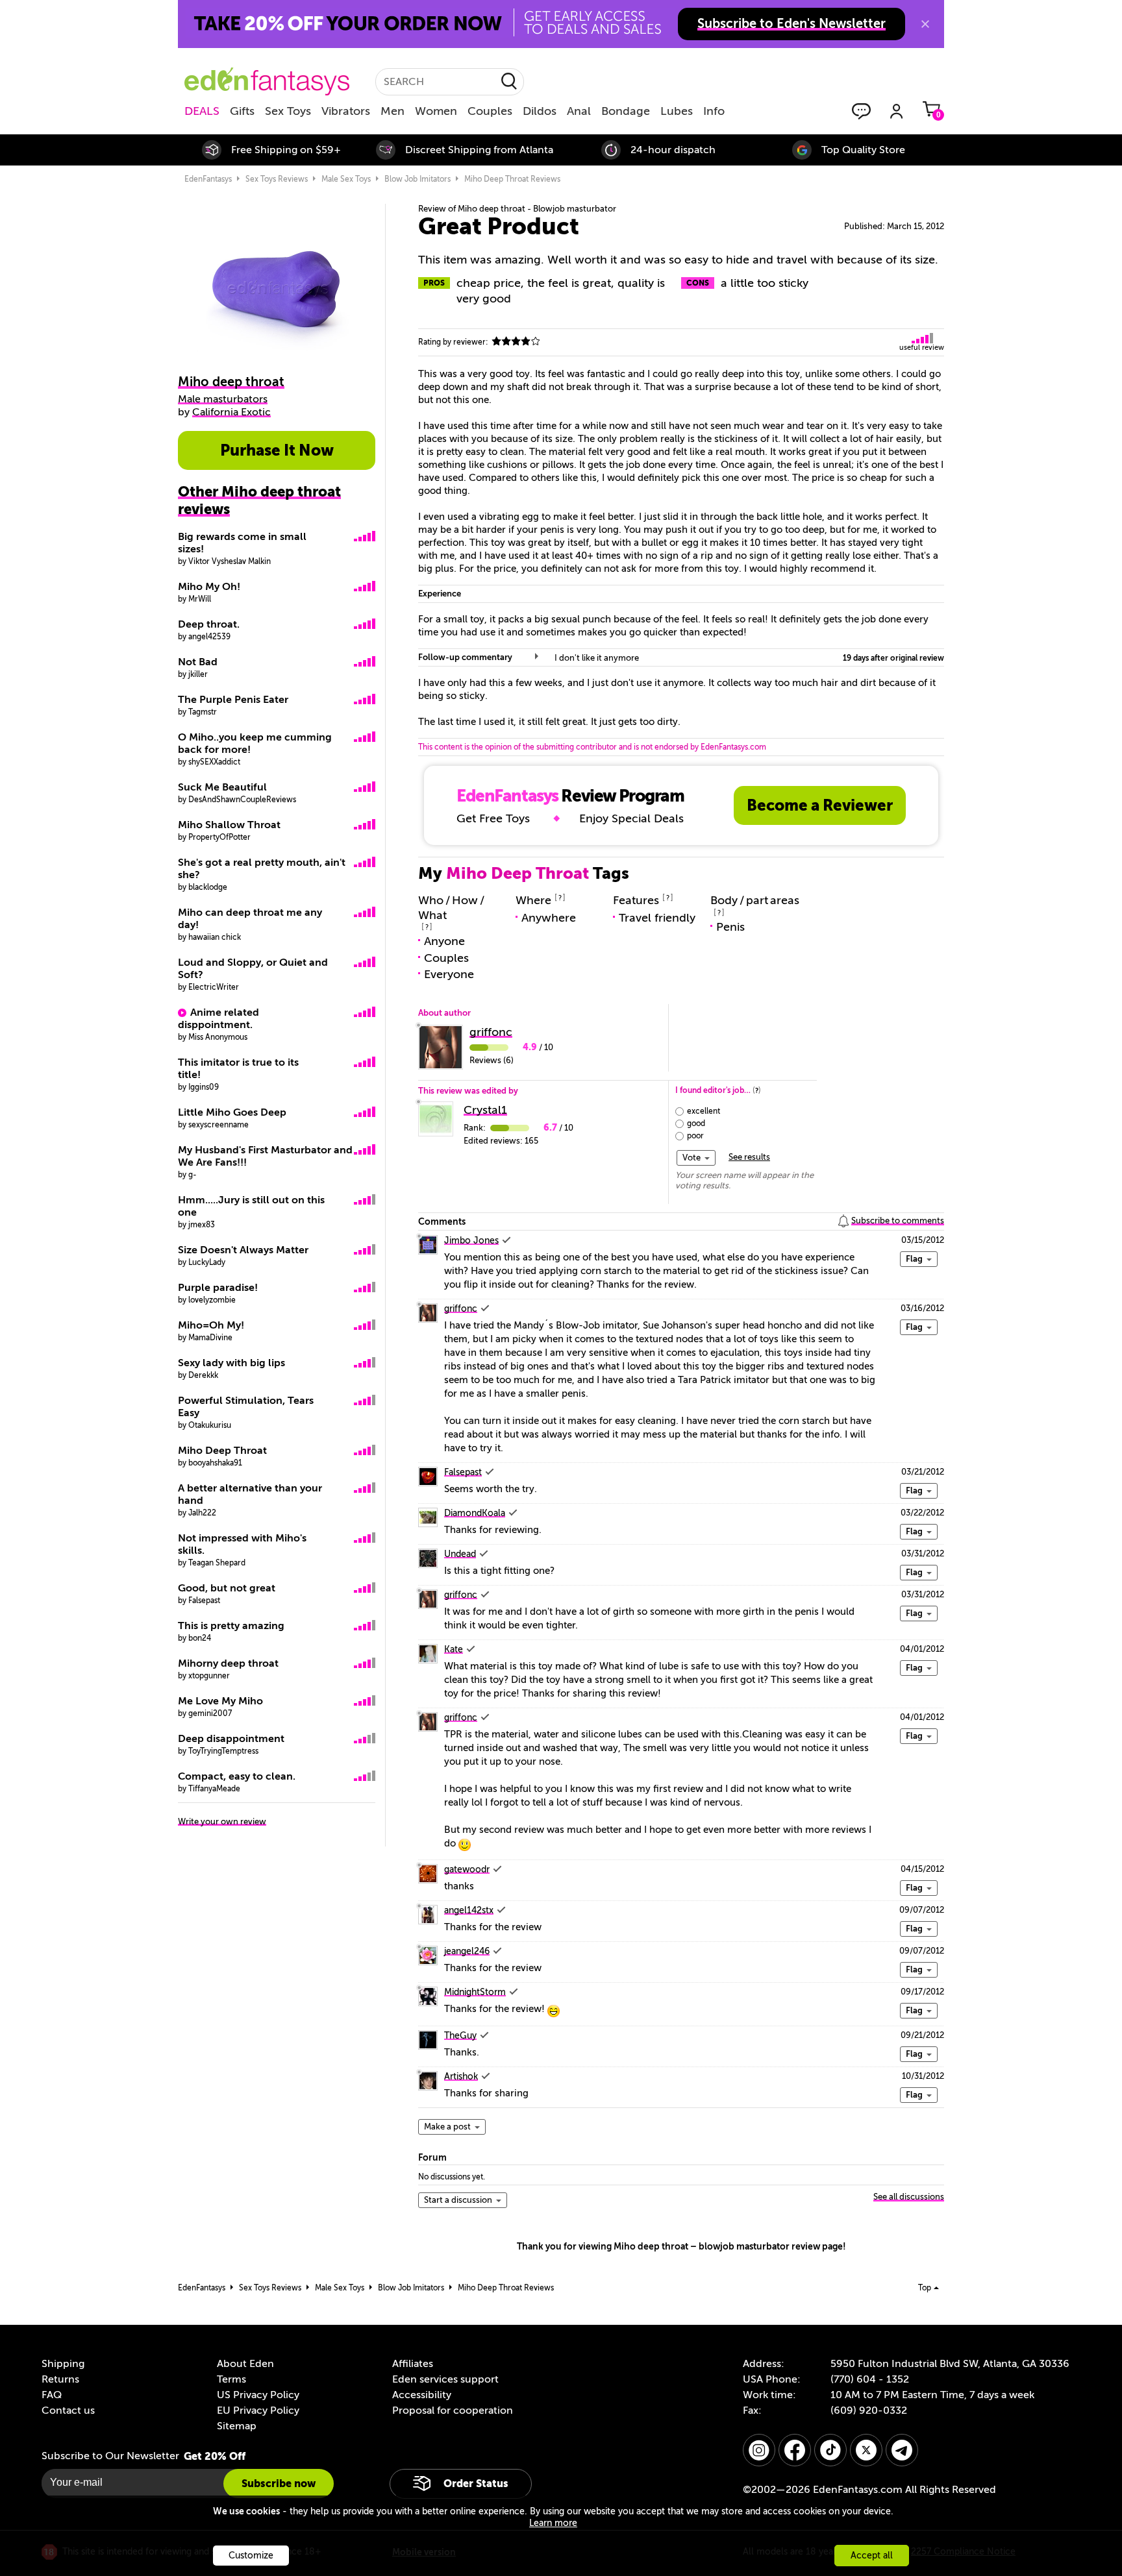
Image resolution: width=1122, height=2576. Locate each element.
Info (714, 111)
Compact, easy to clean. (237, 1776)
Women (436, 111)
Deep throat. (209, 624)
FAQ (52, 2395)
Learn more (553, 2523)
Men (393, 111)
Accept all (872, 2556)
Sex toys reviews (277, 179)
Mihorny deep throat (228, 1663)
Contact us (68, 2410)
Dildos (540, 111)
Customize (251, 2556)
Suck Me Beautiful (222, 787)
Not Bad (198, 662)
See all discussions (909, 2197)
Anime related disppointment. (218, 1019)
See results (749, 1157)
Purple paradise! (218, 1288)
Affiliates (413, 2364)
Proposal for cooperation (453, 2410)
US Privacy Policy (258, 2395)
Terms (231, 2379)
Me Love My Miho (220, 1701)
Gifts (242, 111)
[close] (925, 24)
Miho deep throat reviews (512, 179)
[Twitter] (866, 2450)
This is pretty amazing (231, 1626)
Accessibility (422, 2395)
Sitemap (237, 2426)
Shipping (63, 2364)
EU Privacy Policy (258, 2410)
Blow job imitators (418, 179)
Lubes (677, 111)
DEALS (202, 111)
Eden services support (445, 2379)
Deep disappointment (231, 1739)
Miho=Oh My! (211, 1325)
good (696, 1123)
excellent (704, 1111)
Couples (490, 111)
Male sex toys (346, 179)
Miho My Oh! (209, 587)
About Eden (245, 2364)
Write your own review (222, 1822)
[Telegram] (902, 2450)
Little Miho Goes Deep (232, 1112)
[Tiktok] (830, 2450)
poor (695, 1136)
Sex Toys (288, 111)
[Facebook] (795, 2450)
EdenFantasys (208, 179)
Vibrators (346, 111)
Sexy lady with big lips (231, 1363)
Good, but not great (227, 1588)
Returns (60, 2379)
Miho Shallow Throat (229, 825)
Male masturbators (223, 399)
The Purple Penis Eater (233, 700)
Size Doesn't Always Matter (243, 1250)
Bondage (626, 111)
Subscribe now (279, 2484)
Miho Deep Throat (222, 1451)
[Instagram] (759, 2450)
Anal (579, 111)
